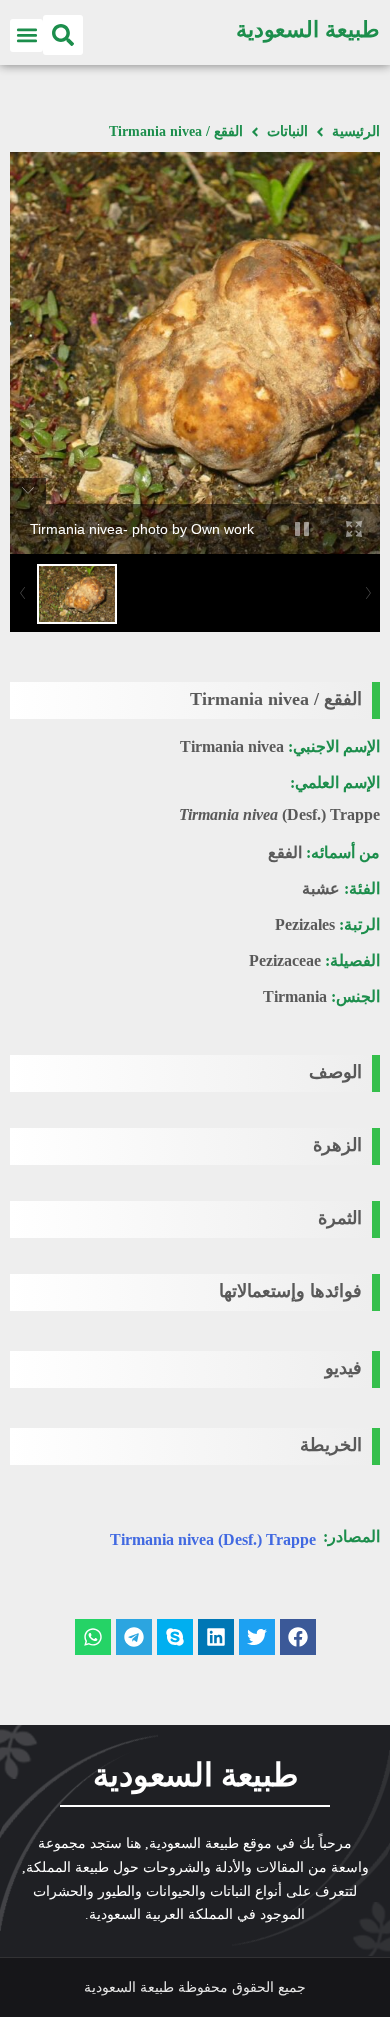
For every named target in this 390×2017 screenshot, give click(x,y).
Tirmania (295, 996)
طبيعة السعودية (308, 29)
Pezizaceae (285, 960)
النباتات (287, 131)
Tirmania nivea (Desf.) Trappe (213, 1539)
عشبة (321, 888)
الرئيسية (356, 131)
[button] (63, 35)
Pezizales (305, 924)
